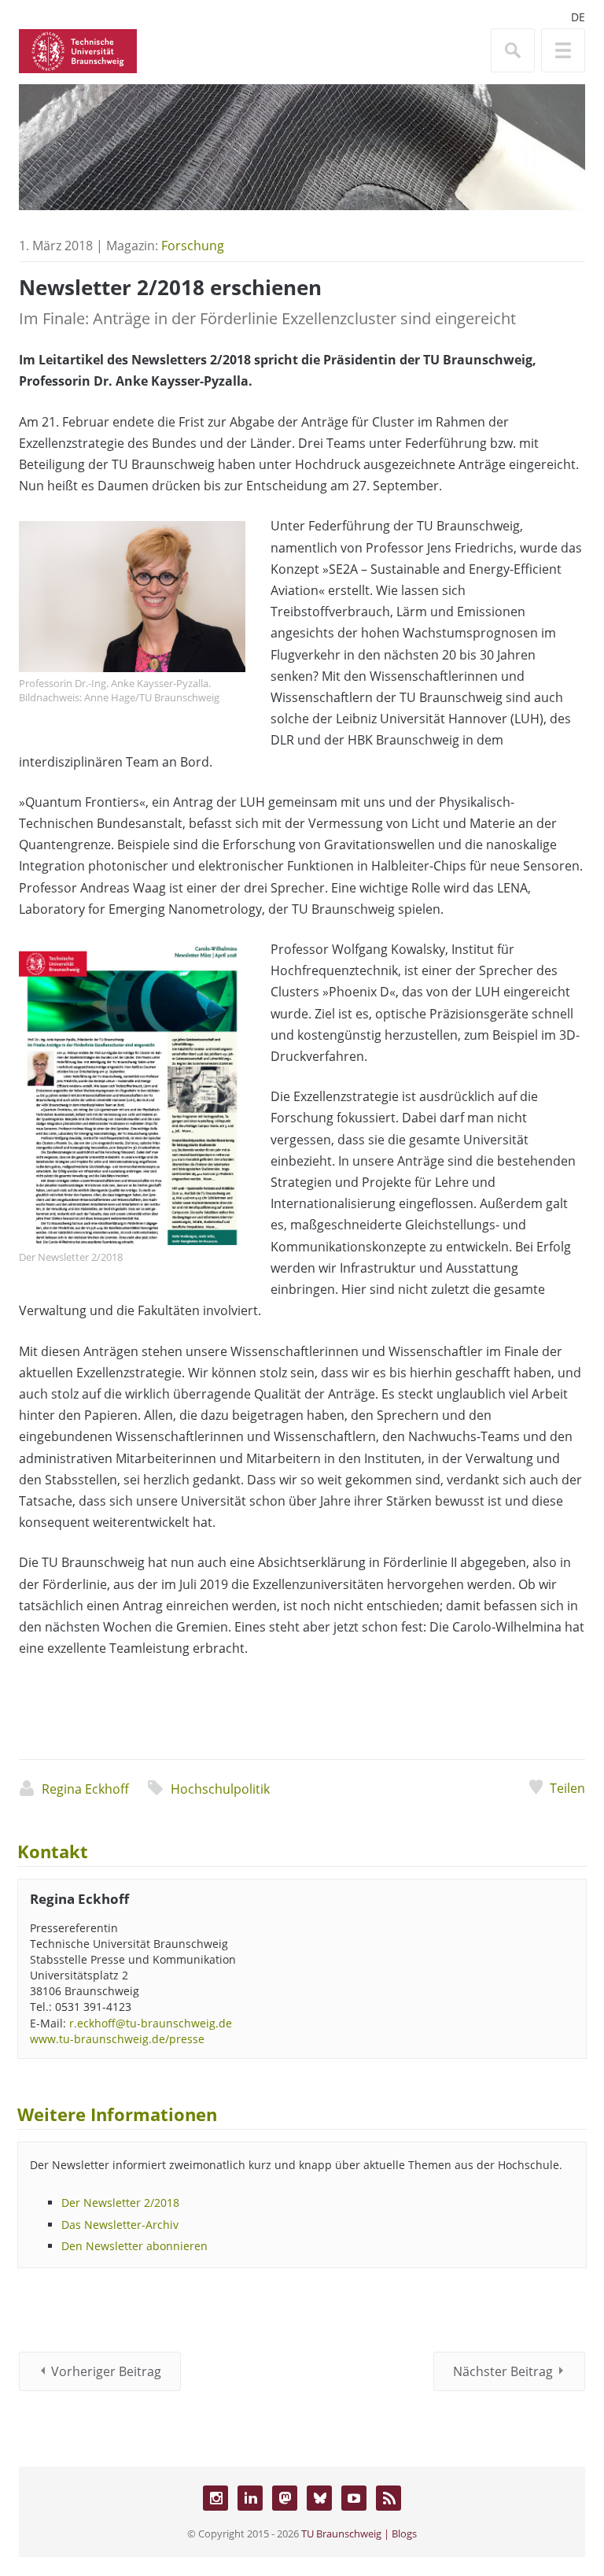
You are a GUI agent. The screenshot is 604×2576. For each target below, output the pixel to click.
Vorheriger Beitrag (106, 2371)
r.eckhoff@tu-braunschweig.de (151, 2023)
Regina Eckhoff (85, 1789)
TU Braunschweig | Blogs (359, 2533)
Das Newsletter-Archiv (120, 2225)
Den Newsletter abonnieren (134, 2246)
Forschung (193, 246)
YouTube (354, 2498)
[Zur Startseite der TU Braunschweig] (78, 50)
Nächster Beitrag (503, 2371)
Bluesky (319, 2498)
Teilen (567, 1788)
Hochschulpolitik (220, 1789)
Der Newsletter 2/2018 (120, 2203)
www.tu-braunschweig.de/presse (117, 2039)
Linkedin (250, 2498)
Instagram (215, 2498)
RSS (389, 2498)
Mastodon (285, 2498)
